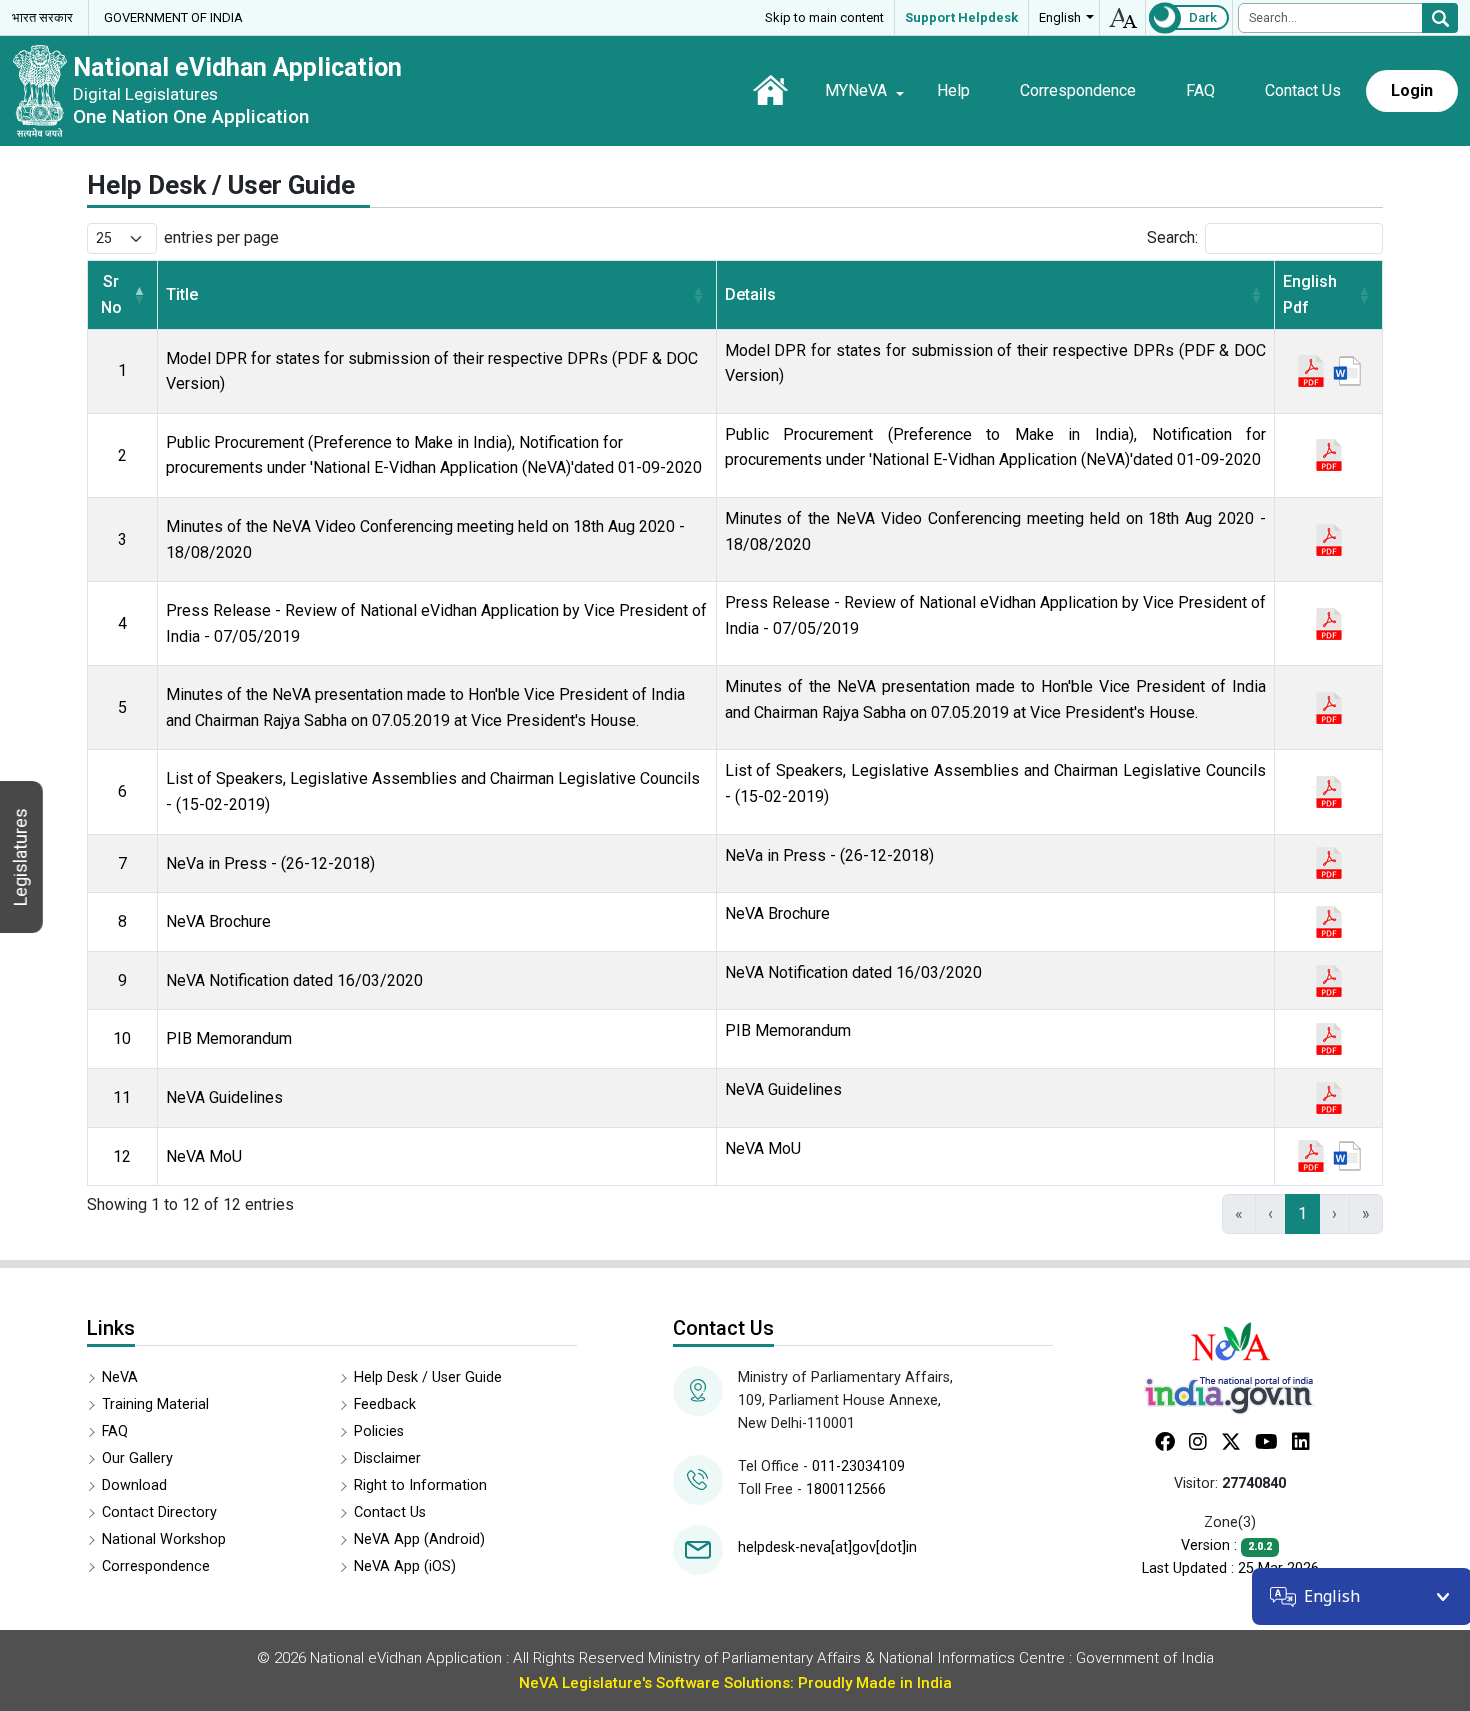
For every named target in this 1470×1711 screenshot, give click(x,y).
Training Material (155, 1404)
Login (1412, 90)
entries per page (221, 237)
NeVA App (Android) (419, 1539)
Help (953, 90)
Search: (1172, 237)
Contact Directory (159, 1512)
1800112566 (846, 1489)
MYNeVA (856, 90)
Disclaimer (387, 1458)
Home (770, 90)
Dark (1203, 17)
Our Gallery (137, 1458)
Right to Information (420, 1485)
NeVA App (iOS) (405, 1566)
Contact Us (1303, 90)
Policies (379, 1431)
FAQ (1200, 90)
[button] (139, 294)
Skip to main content (824, 17)
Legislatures (20, 857)
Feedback (385, 1404)
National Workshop (164, 1539)
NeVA (120, 1377)
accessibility (1122, 17)
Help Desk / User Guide (428, 1377)
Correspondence (1078, 90)
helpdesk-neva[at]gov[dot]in (827, 1547)
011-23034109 (858, 1466)
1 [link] (1302, 1213)
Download (134, 1485)
